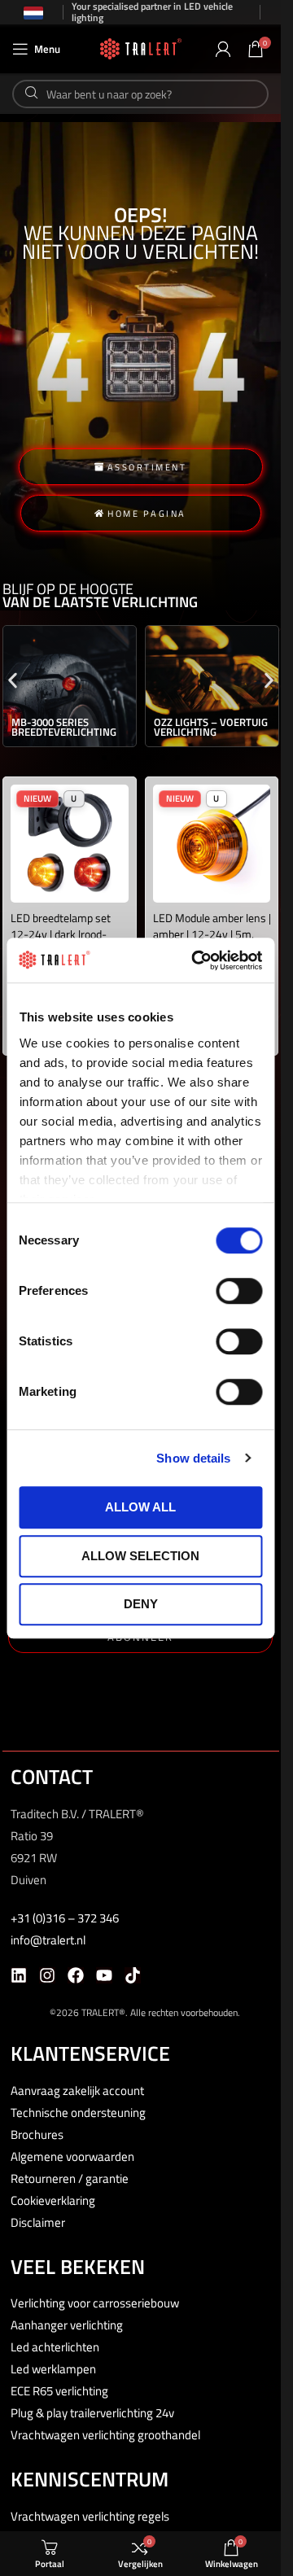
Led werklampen (53, 2369)
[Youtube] (104, 1975)
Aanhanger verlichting (67, 2325)
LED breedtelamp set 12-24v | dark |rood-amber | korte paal (61, 934)
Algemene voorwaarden (72, 2156)
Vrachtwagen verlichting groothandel (105, 2435)
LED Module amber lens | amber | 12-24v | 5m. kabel (212, 934)
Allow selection (140, 1556)
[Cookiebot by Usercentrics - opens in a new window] (197, 960)
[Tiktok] (133, 1975)
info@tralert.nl (48, 1940)
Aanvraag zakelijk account (77, 2091)
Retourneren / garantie (70, 2178)
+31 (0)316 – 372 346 (65, 1918)
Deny (141, 1604)
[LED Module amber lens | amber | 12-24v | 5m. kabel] (212, 844)
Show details (193, 1458)
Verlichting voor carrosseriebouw (95, 2303)
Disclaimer (38, 2222)
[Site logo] (141, 48)
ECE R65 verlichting (59, 2391)
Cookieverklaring (53, 2200)
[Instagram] (47, 1975)
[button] (13, 680)
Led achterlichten (55, 2347)
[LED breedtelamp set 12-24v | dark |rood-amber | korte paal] (70, 844)
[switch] (239, 1291)
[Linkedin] (19, 1975)
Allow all (140, 1507)
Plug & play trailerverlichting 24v (92, 2413)
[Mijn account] (223, 49)
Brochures (37, 2134)
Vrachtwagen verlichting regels (90, 2516)
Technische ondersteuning (78, 2112)
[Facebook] (76, 1975)
